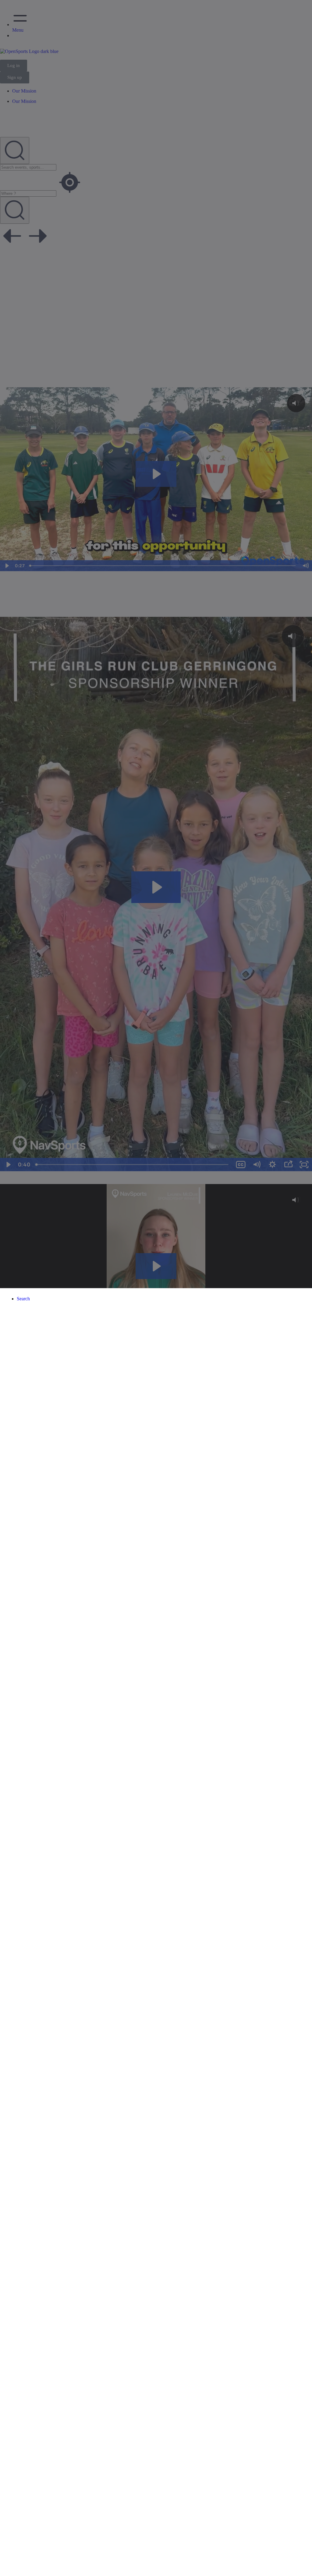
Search (23, 1299)
